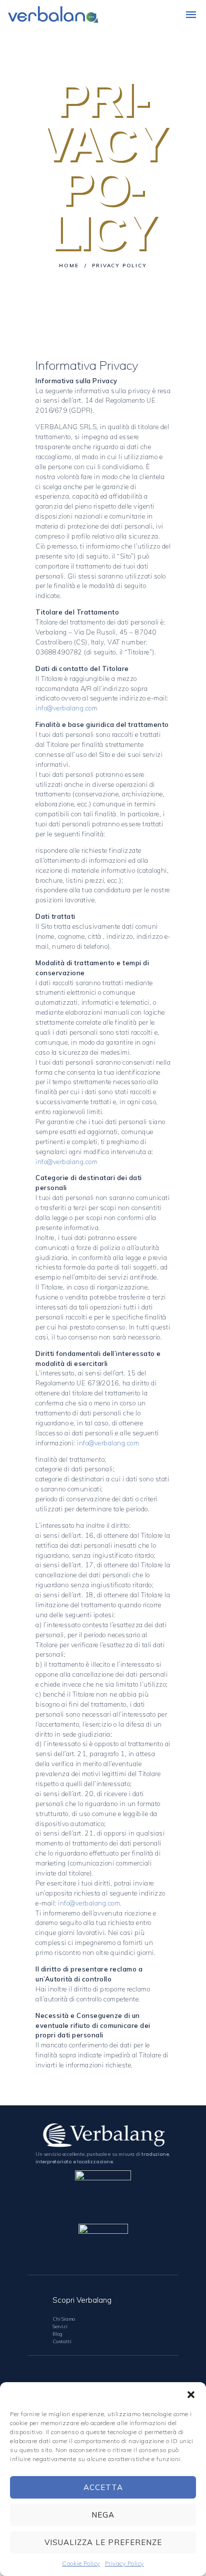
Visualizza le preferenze (103, 2542)
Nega (103, 2515)
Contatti (62, 2341)
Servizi (60, 2326)
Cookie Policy (81, 2563)
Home (69, 266)
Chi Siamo (64, 2319)
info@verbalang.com (66, 708)
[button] (191, 2395)
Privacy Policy (124, 2563)
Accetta (103, 2487)
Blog (57, 2334)
